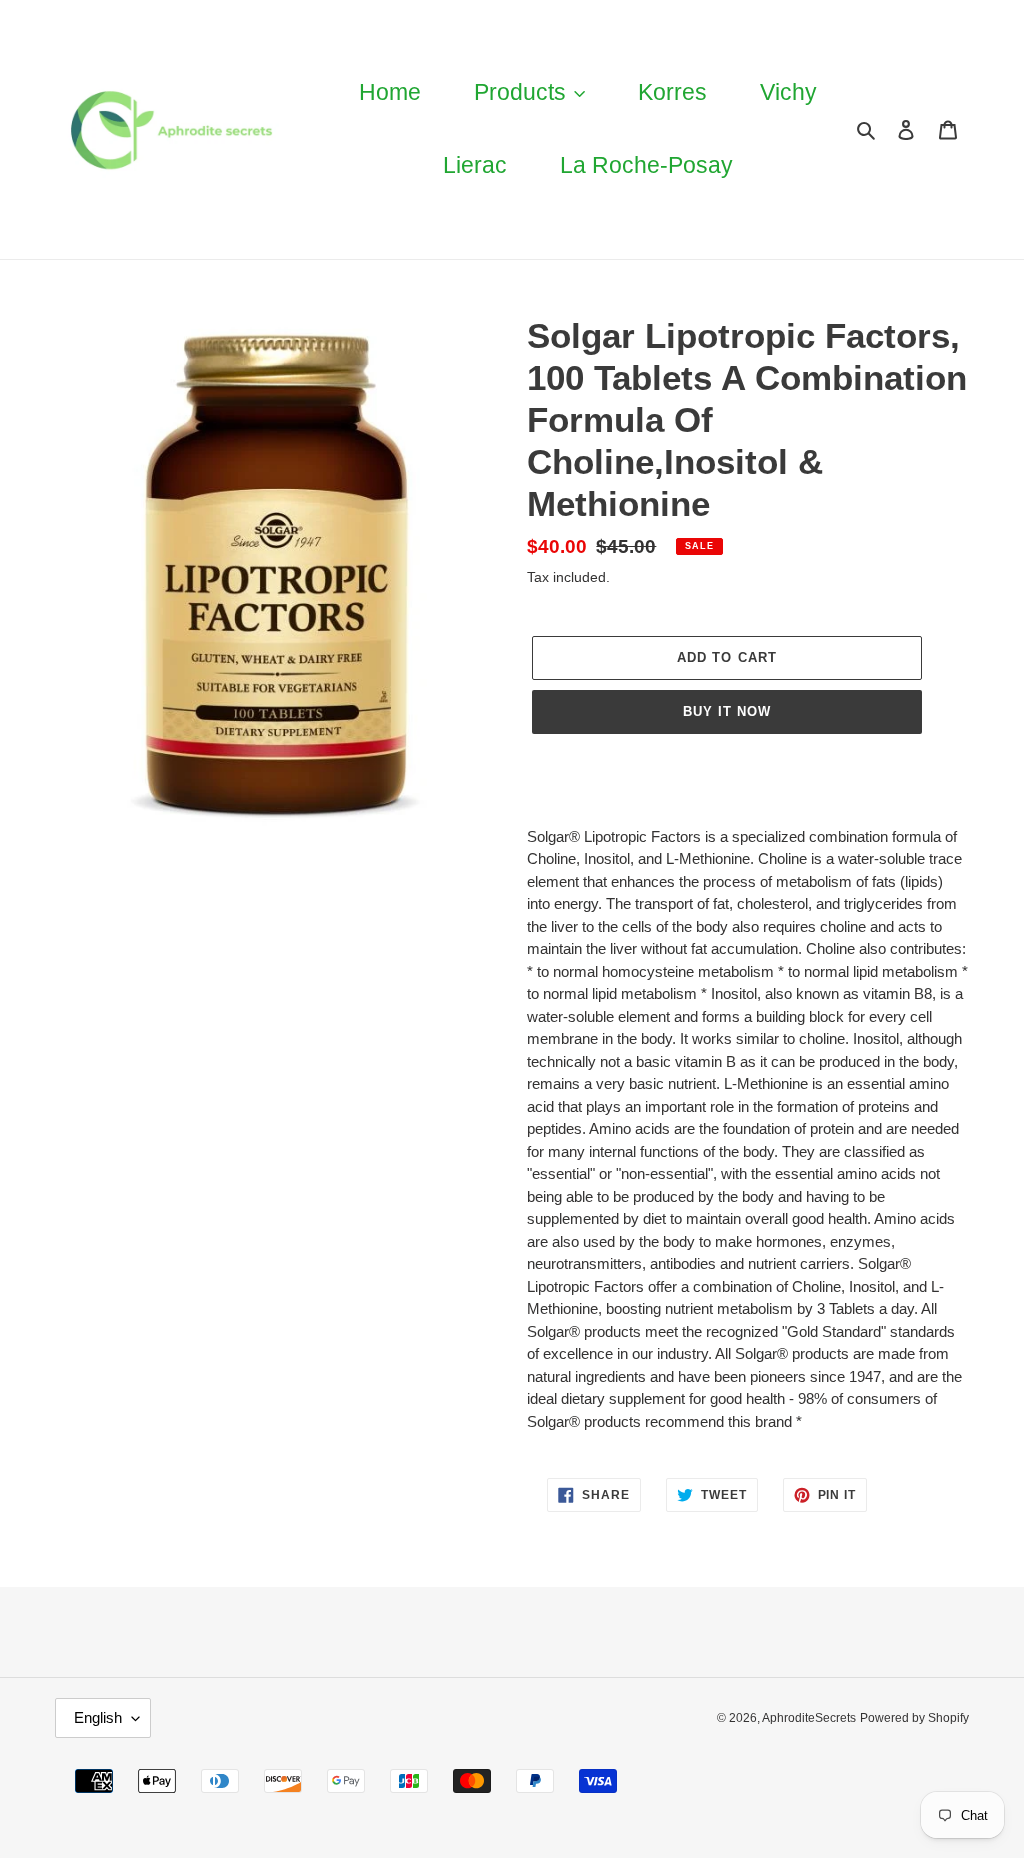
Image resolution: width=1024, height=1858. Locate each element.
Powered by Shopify (914, 1718)
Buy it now (727, 711)
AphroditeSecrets (809, 1718)
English (98, 1717)
